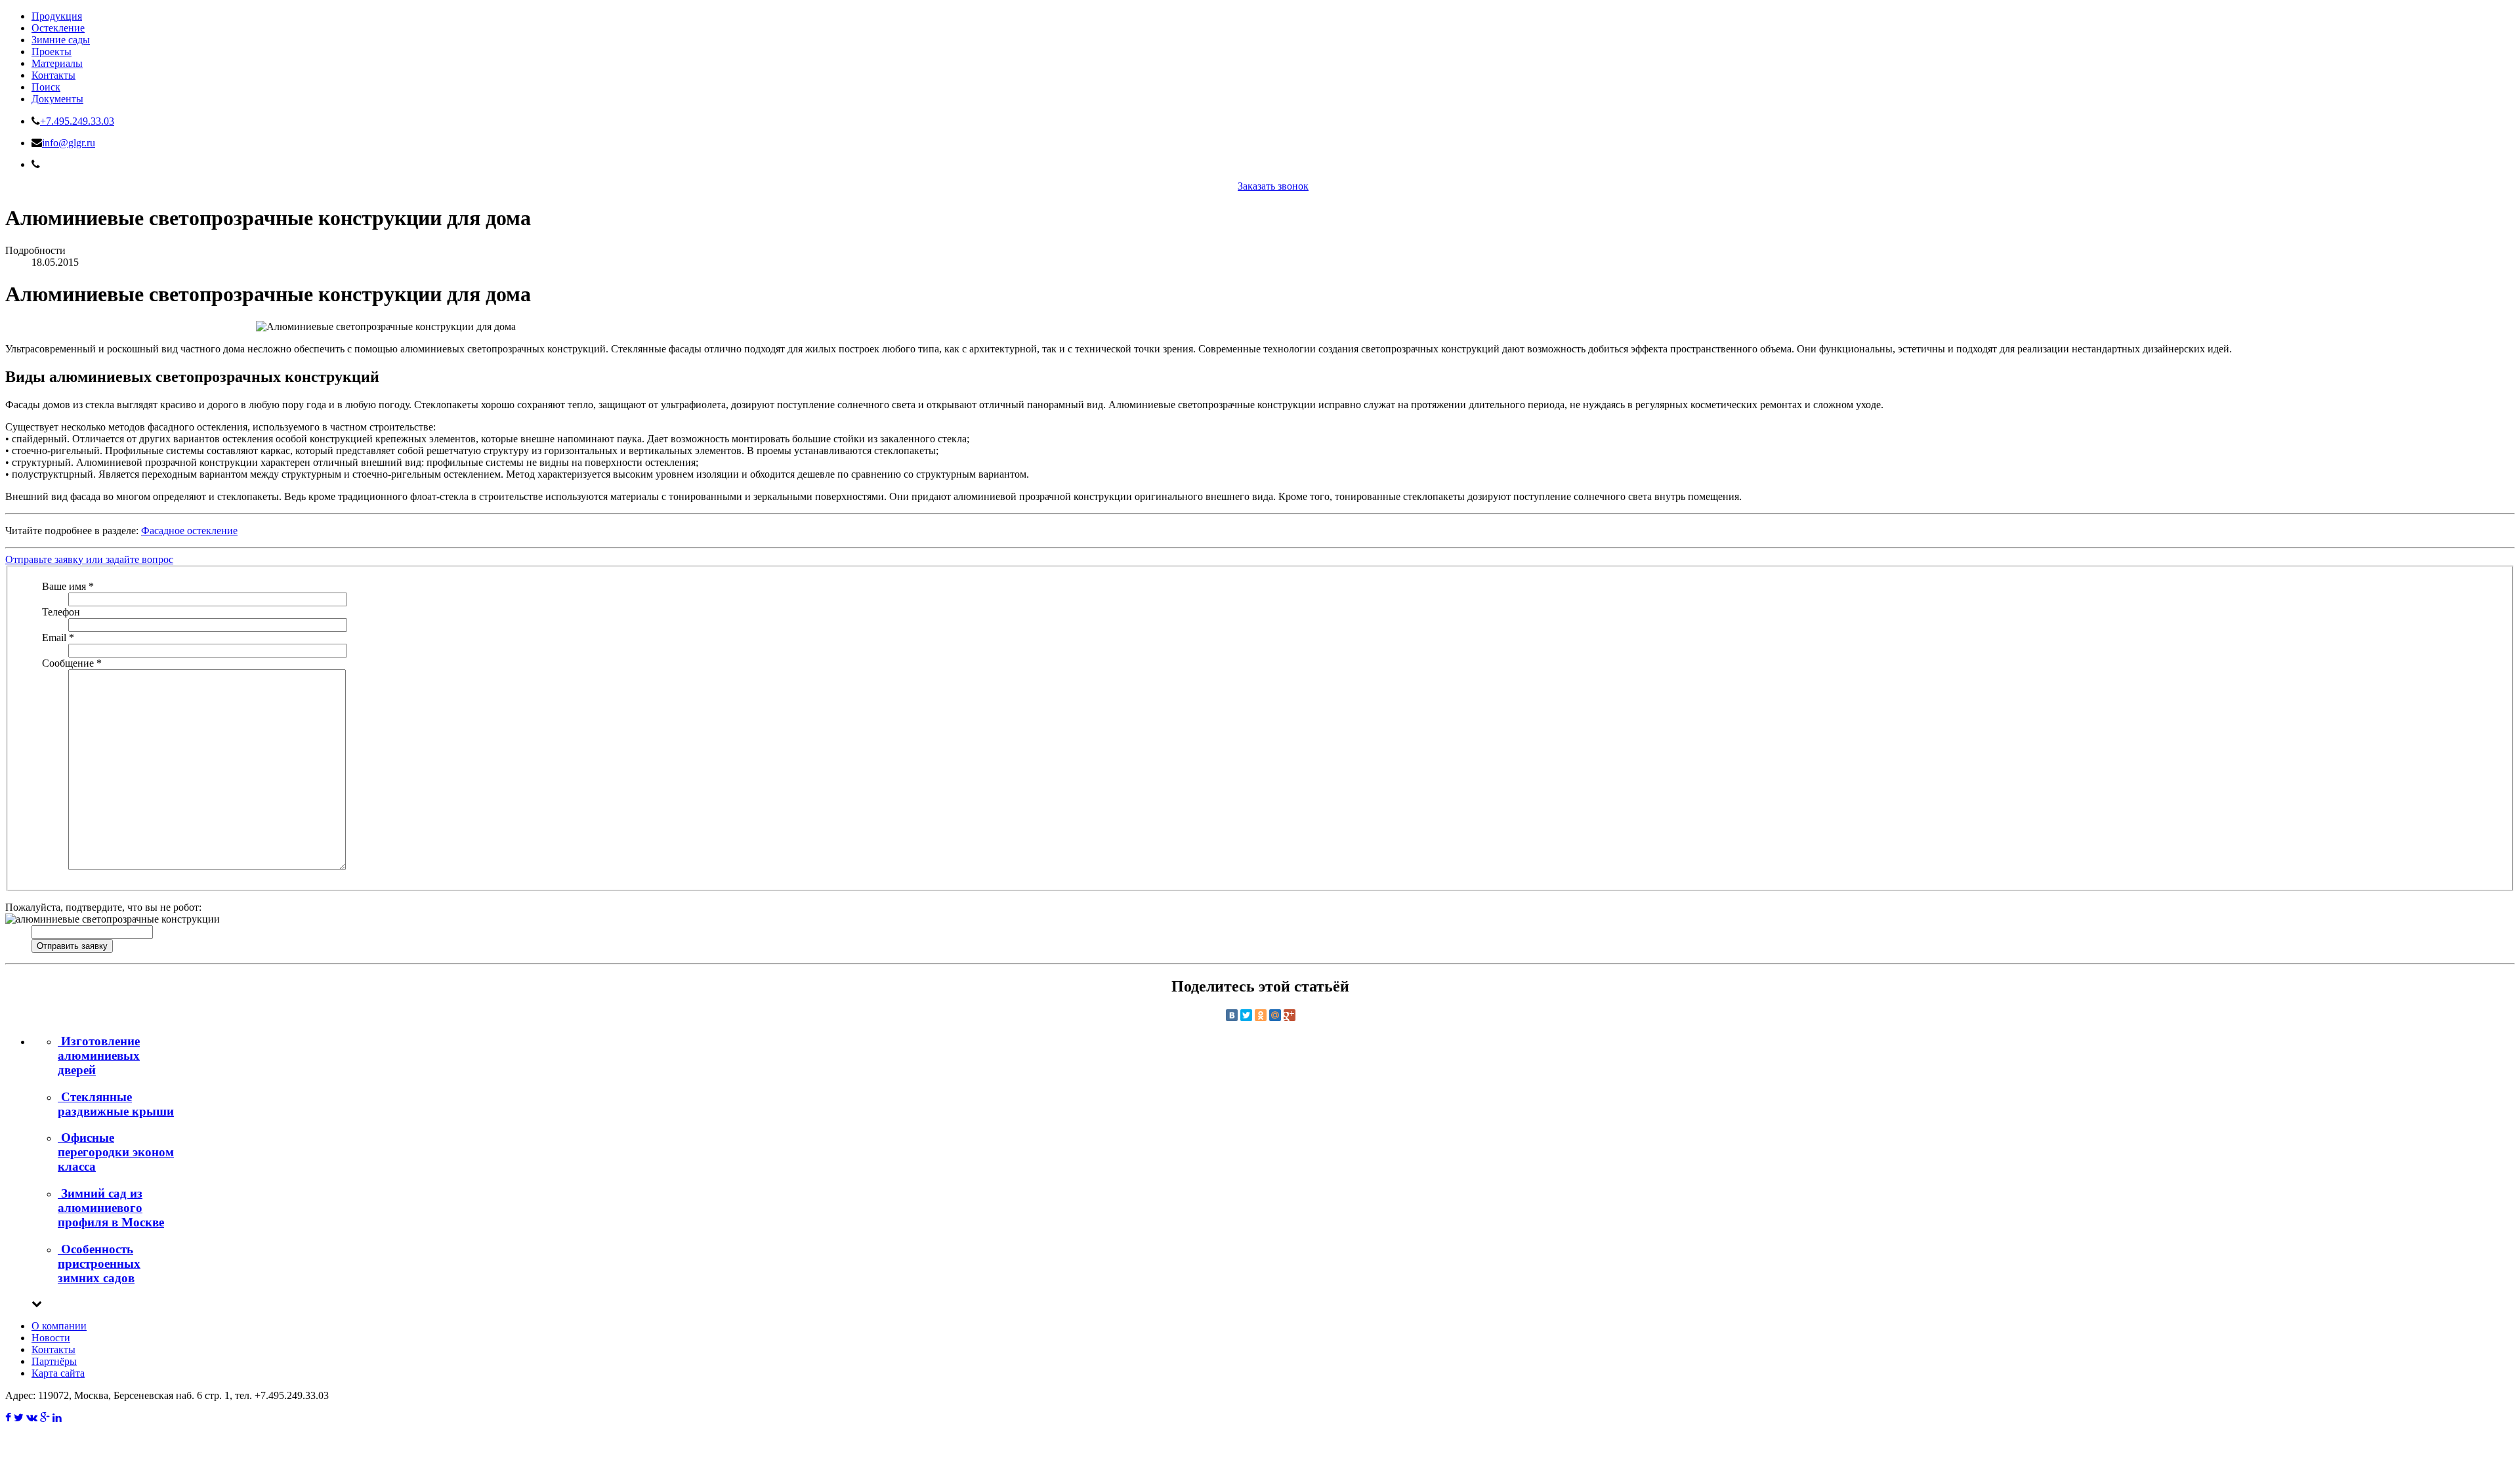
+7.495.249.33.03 (77, 121)
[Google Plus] (1290, 1015)
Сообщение (72, 663)
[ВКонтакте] (1232, 1015)
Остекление (58, 28)
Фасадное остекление (189, 531)
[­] (8, 1418)
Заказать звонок (1273, 186)
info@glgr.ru (69, 143)
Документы (57, 99)
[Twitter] (1246, 1015)
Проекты (52, 52)
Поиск (46, 87)
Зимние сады (61, 40)
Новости (51, 1338)
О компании (59, 1326)
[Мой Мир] (1275, 1015)
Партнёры (54, 1361)
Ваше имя (68, 586)
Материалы (57, 63)
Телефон (61, 612)
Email (58, 637)
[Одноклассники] (1261, 1015)
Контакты (53, 75)
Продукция (57, 16)
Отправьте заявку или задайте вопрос (89, 559)
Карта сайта (58, 1373)
